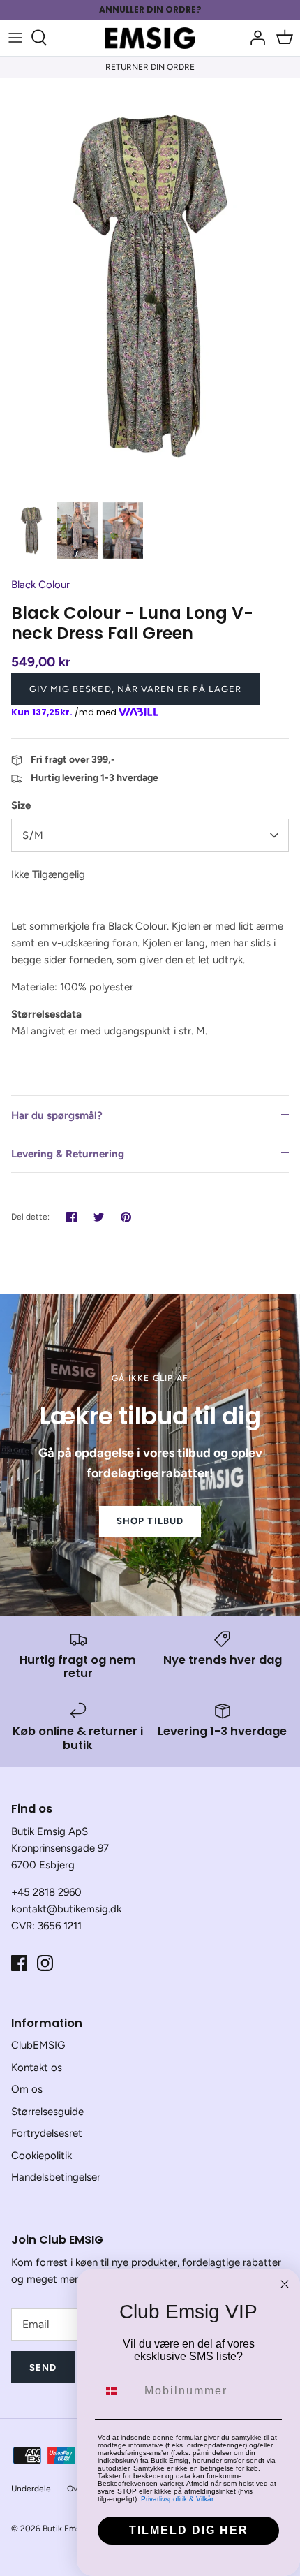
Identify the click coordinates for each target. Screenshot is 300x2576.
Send (43, 2368)
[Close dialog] (285, 2284)
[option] (150, 286)
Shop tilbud (150, 1521)
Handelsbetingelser (56, 2177)
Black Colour (40, 585)
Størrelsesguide (47, 2112)
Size (21, 805)
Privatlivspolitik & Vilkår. (178, 2499)
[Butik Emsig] (150, 38)
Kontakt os (37, 2068)
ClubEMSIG (38, 2045)
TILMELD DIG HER (189, 2530)
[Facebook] (19, 1963)
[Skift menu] (15, 38)
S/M (33, 835)
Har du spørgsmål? (57, 1115)
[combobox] (118, 2391)
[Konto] (254, 38)
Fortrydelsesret (47, 2133)
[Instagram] (45, 1963)
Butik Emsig (65, 2529)
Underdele (31, 2489)
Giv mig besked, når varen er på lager (135, 689)
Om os (27, 2089)
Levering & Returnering (68, 1154)
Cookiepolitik (42, 2156)
